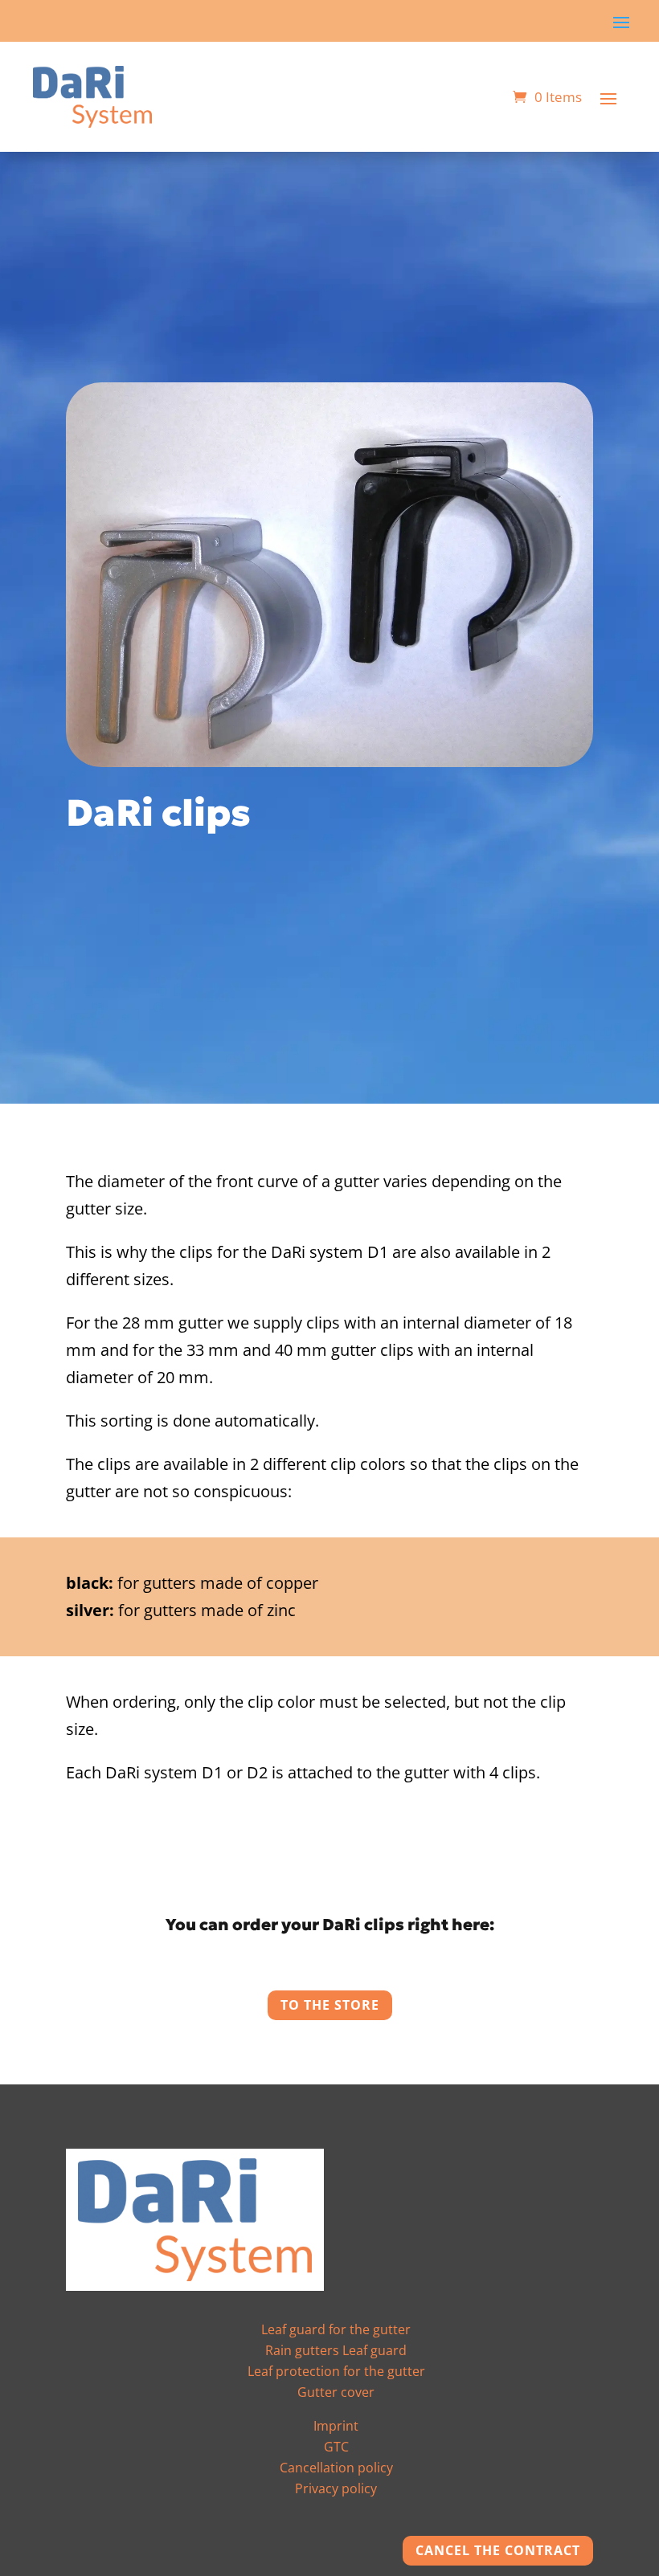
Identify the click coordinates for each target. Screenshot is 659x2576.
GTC (336, 2447)
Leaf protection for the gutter (336, 2371)
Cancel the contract (498, 2550)
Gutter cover (336, 2392)
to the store (330, 2005)
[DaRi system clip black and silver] (329, 761)
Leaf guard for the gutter (336, 2329)
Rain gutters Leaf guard (336, 2350)
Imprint (336, 2426)
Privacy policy (336, 2488)
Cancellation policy (336, 2468)
